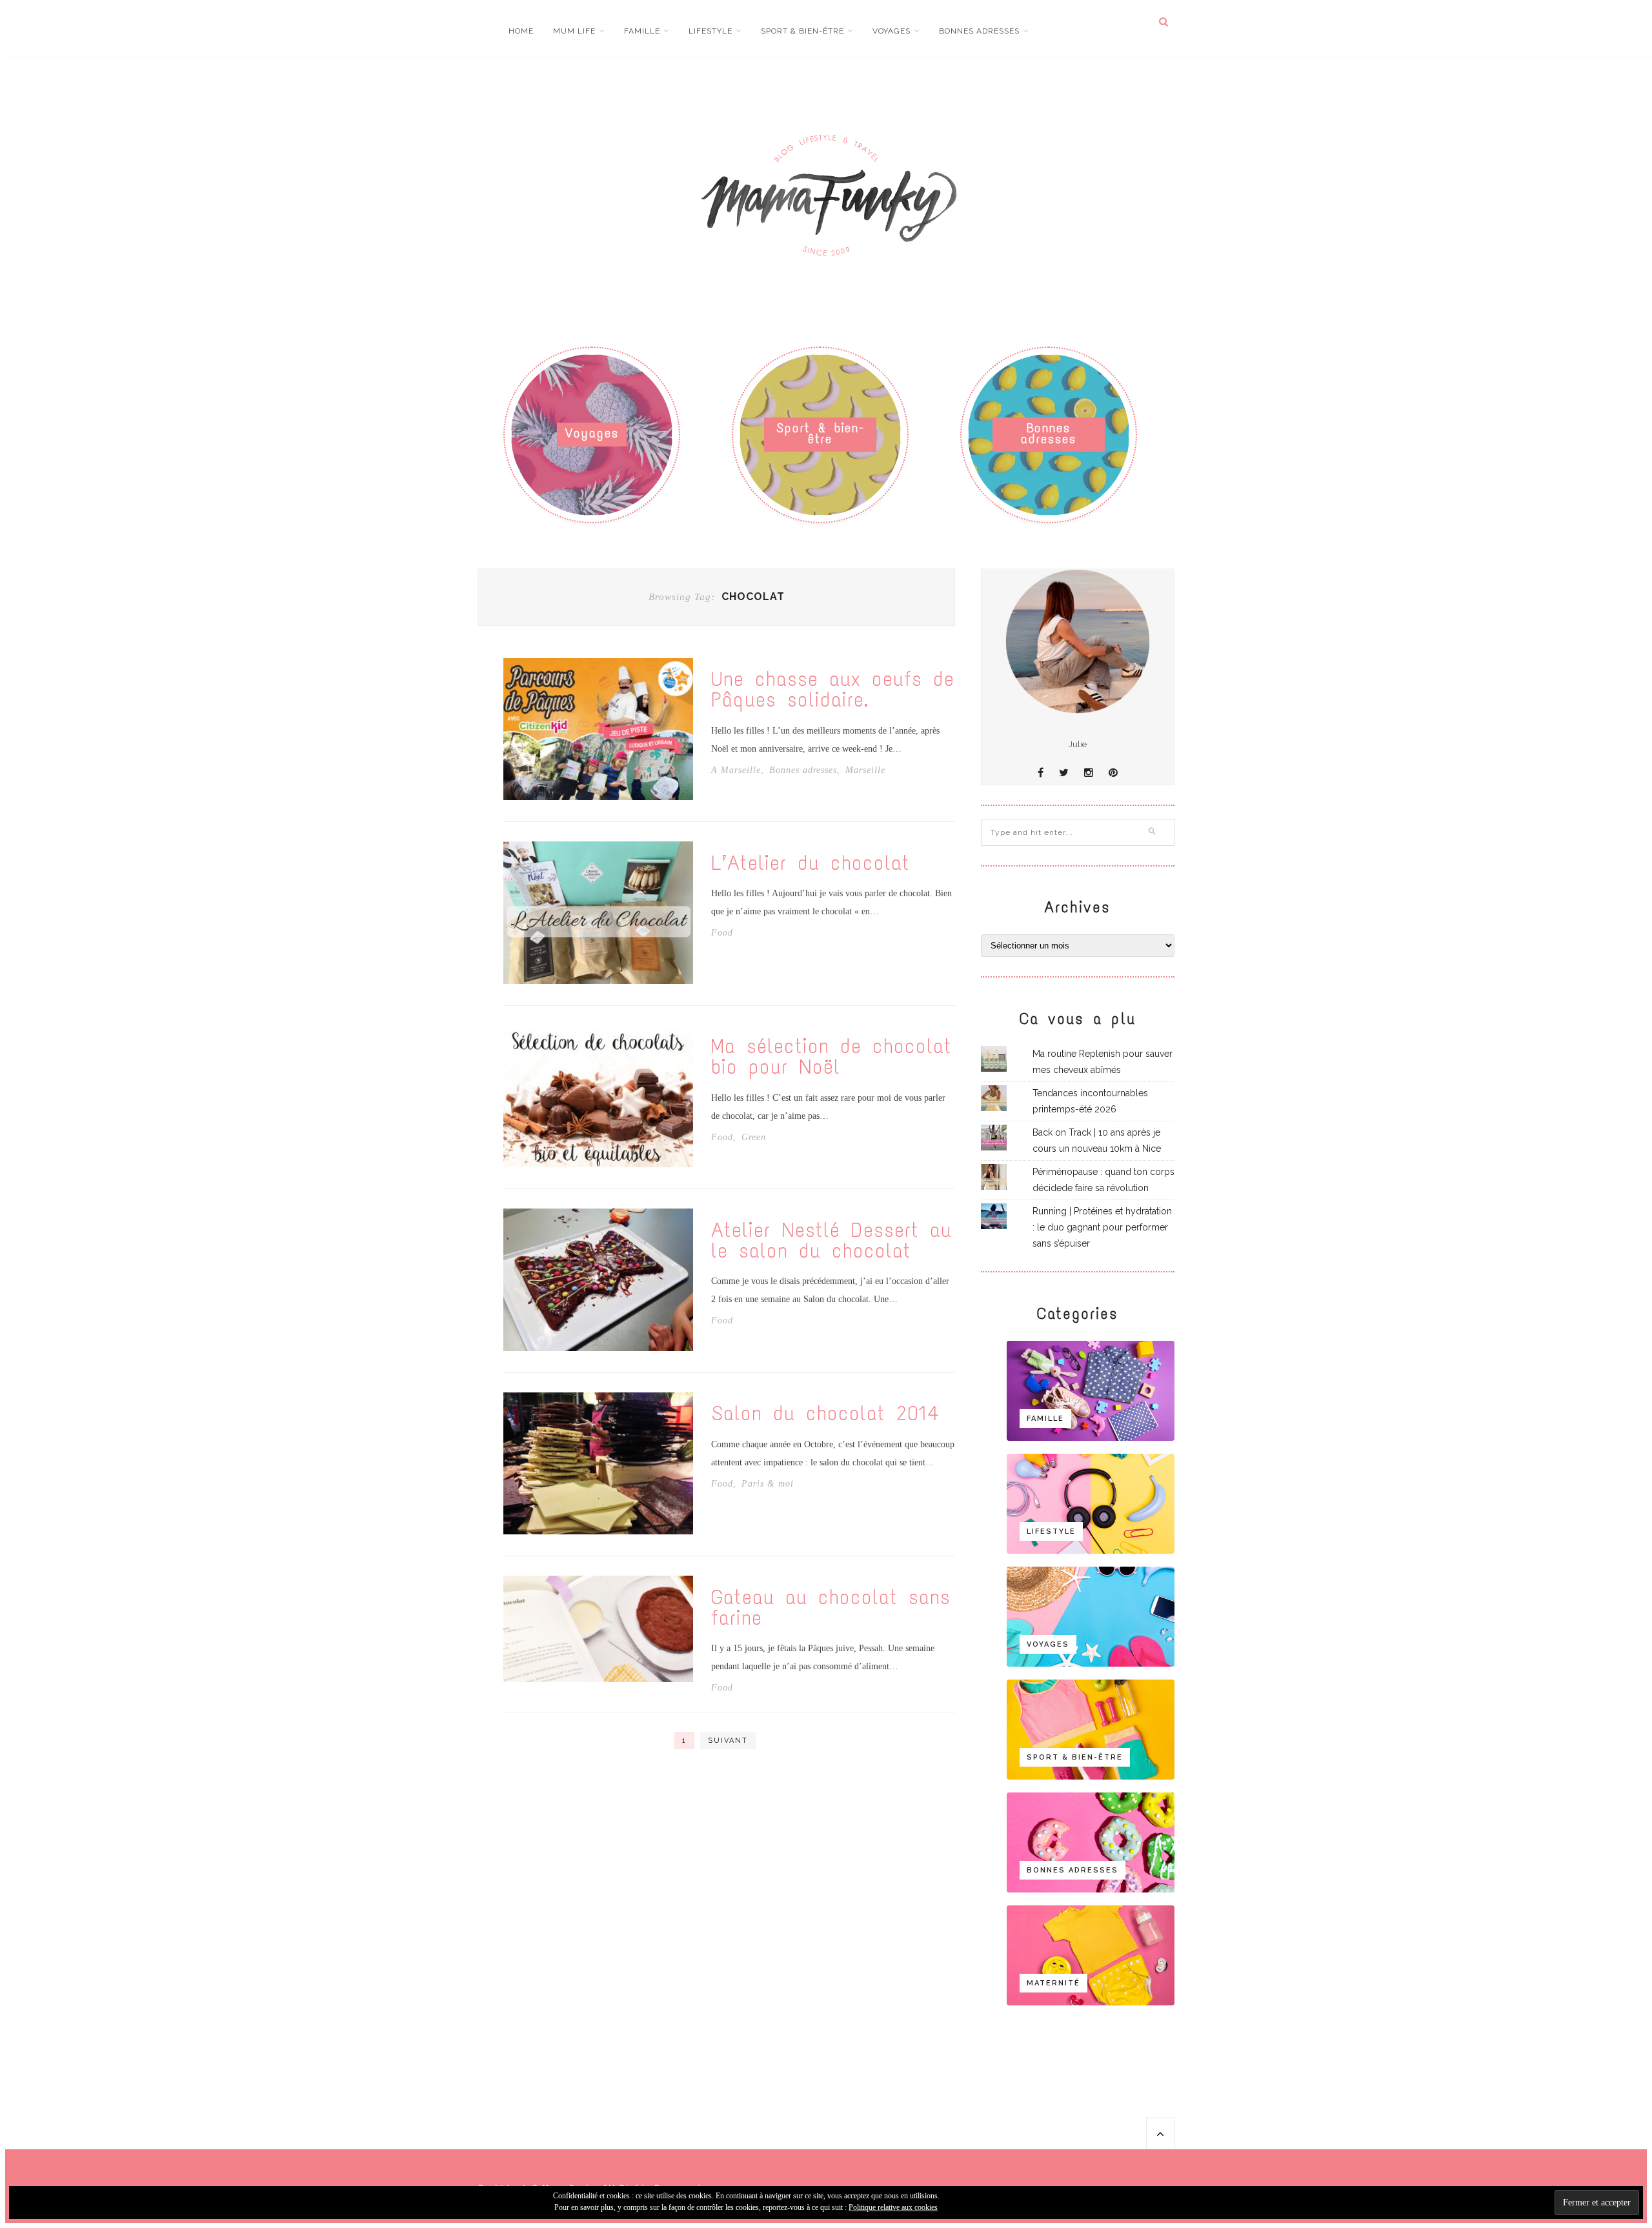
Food (722, 933)
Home (521, 31)
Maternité (1053, 1983)
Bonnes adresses (979, 31)
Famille (642, 31)
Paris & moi (768, 1484)
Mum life (574, 31)
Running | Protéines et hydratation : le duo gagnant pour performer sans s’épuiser (1102, 1227)
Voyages (891, 31)
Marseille (865, 770)
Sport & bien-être (802, 31)
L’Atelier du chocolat (811, 863)
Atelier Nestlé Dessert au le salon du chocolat (831, 1241)
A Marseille (736, 770)
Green (754, 1138)
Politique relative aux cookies (893, 2207)
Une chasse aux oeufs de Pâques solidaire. (833, 690)
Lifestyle (710, 31)
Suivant (728, 1741)
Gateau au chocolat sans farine (831, 1608)
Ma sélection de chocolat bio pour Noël (831, 1057)
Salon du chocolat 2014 (825, 1414)
